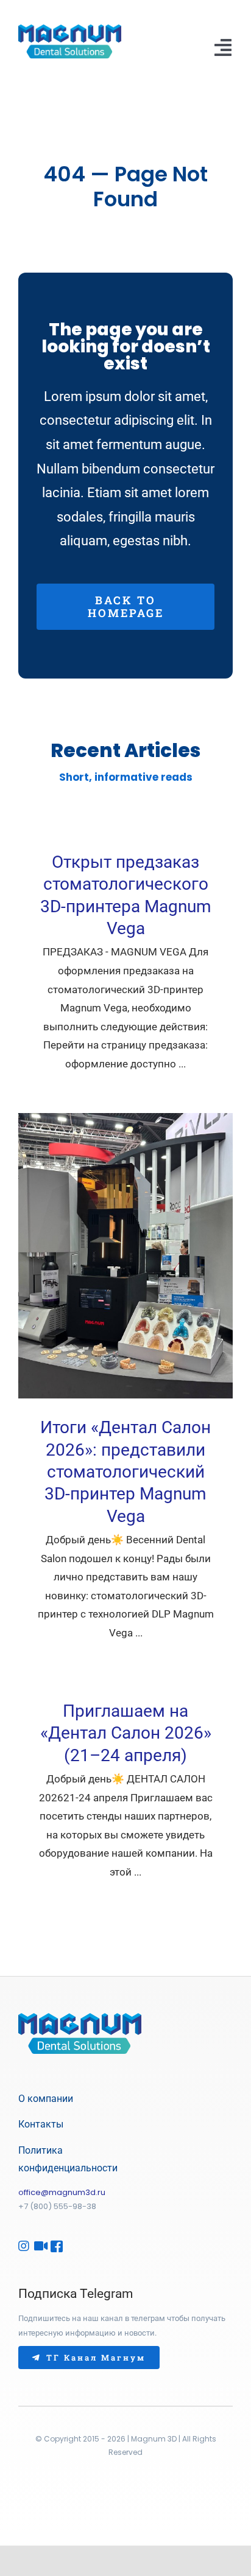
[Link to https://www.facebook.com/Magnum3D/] (54, 2246)
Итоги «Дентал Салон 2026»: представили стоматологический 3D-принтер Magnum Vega (125, 1472)
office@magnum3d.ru (62, 2192)
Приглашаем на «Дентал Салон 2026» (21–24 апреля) (126, 1733)
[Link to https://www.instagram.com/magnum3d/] (21, 2246)
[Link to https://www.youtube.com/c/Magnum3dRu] (37, 2246)
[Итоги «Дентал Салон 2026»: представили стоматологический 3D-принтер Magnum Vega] (125, 1256)
